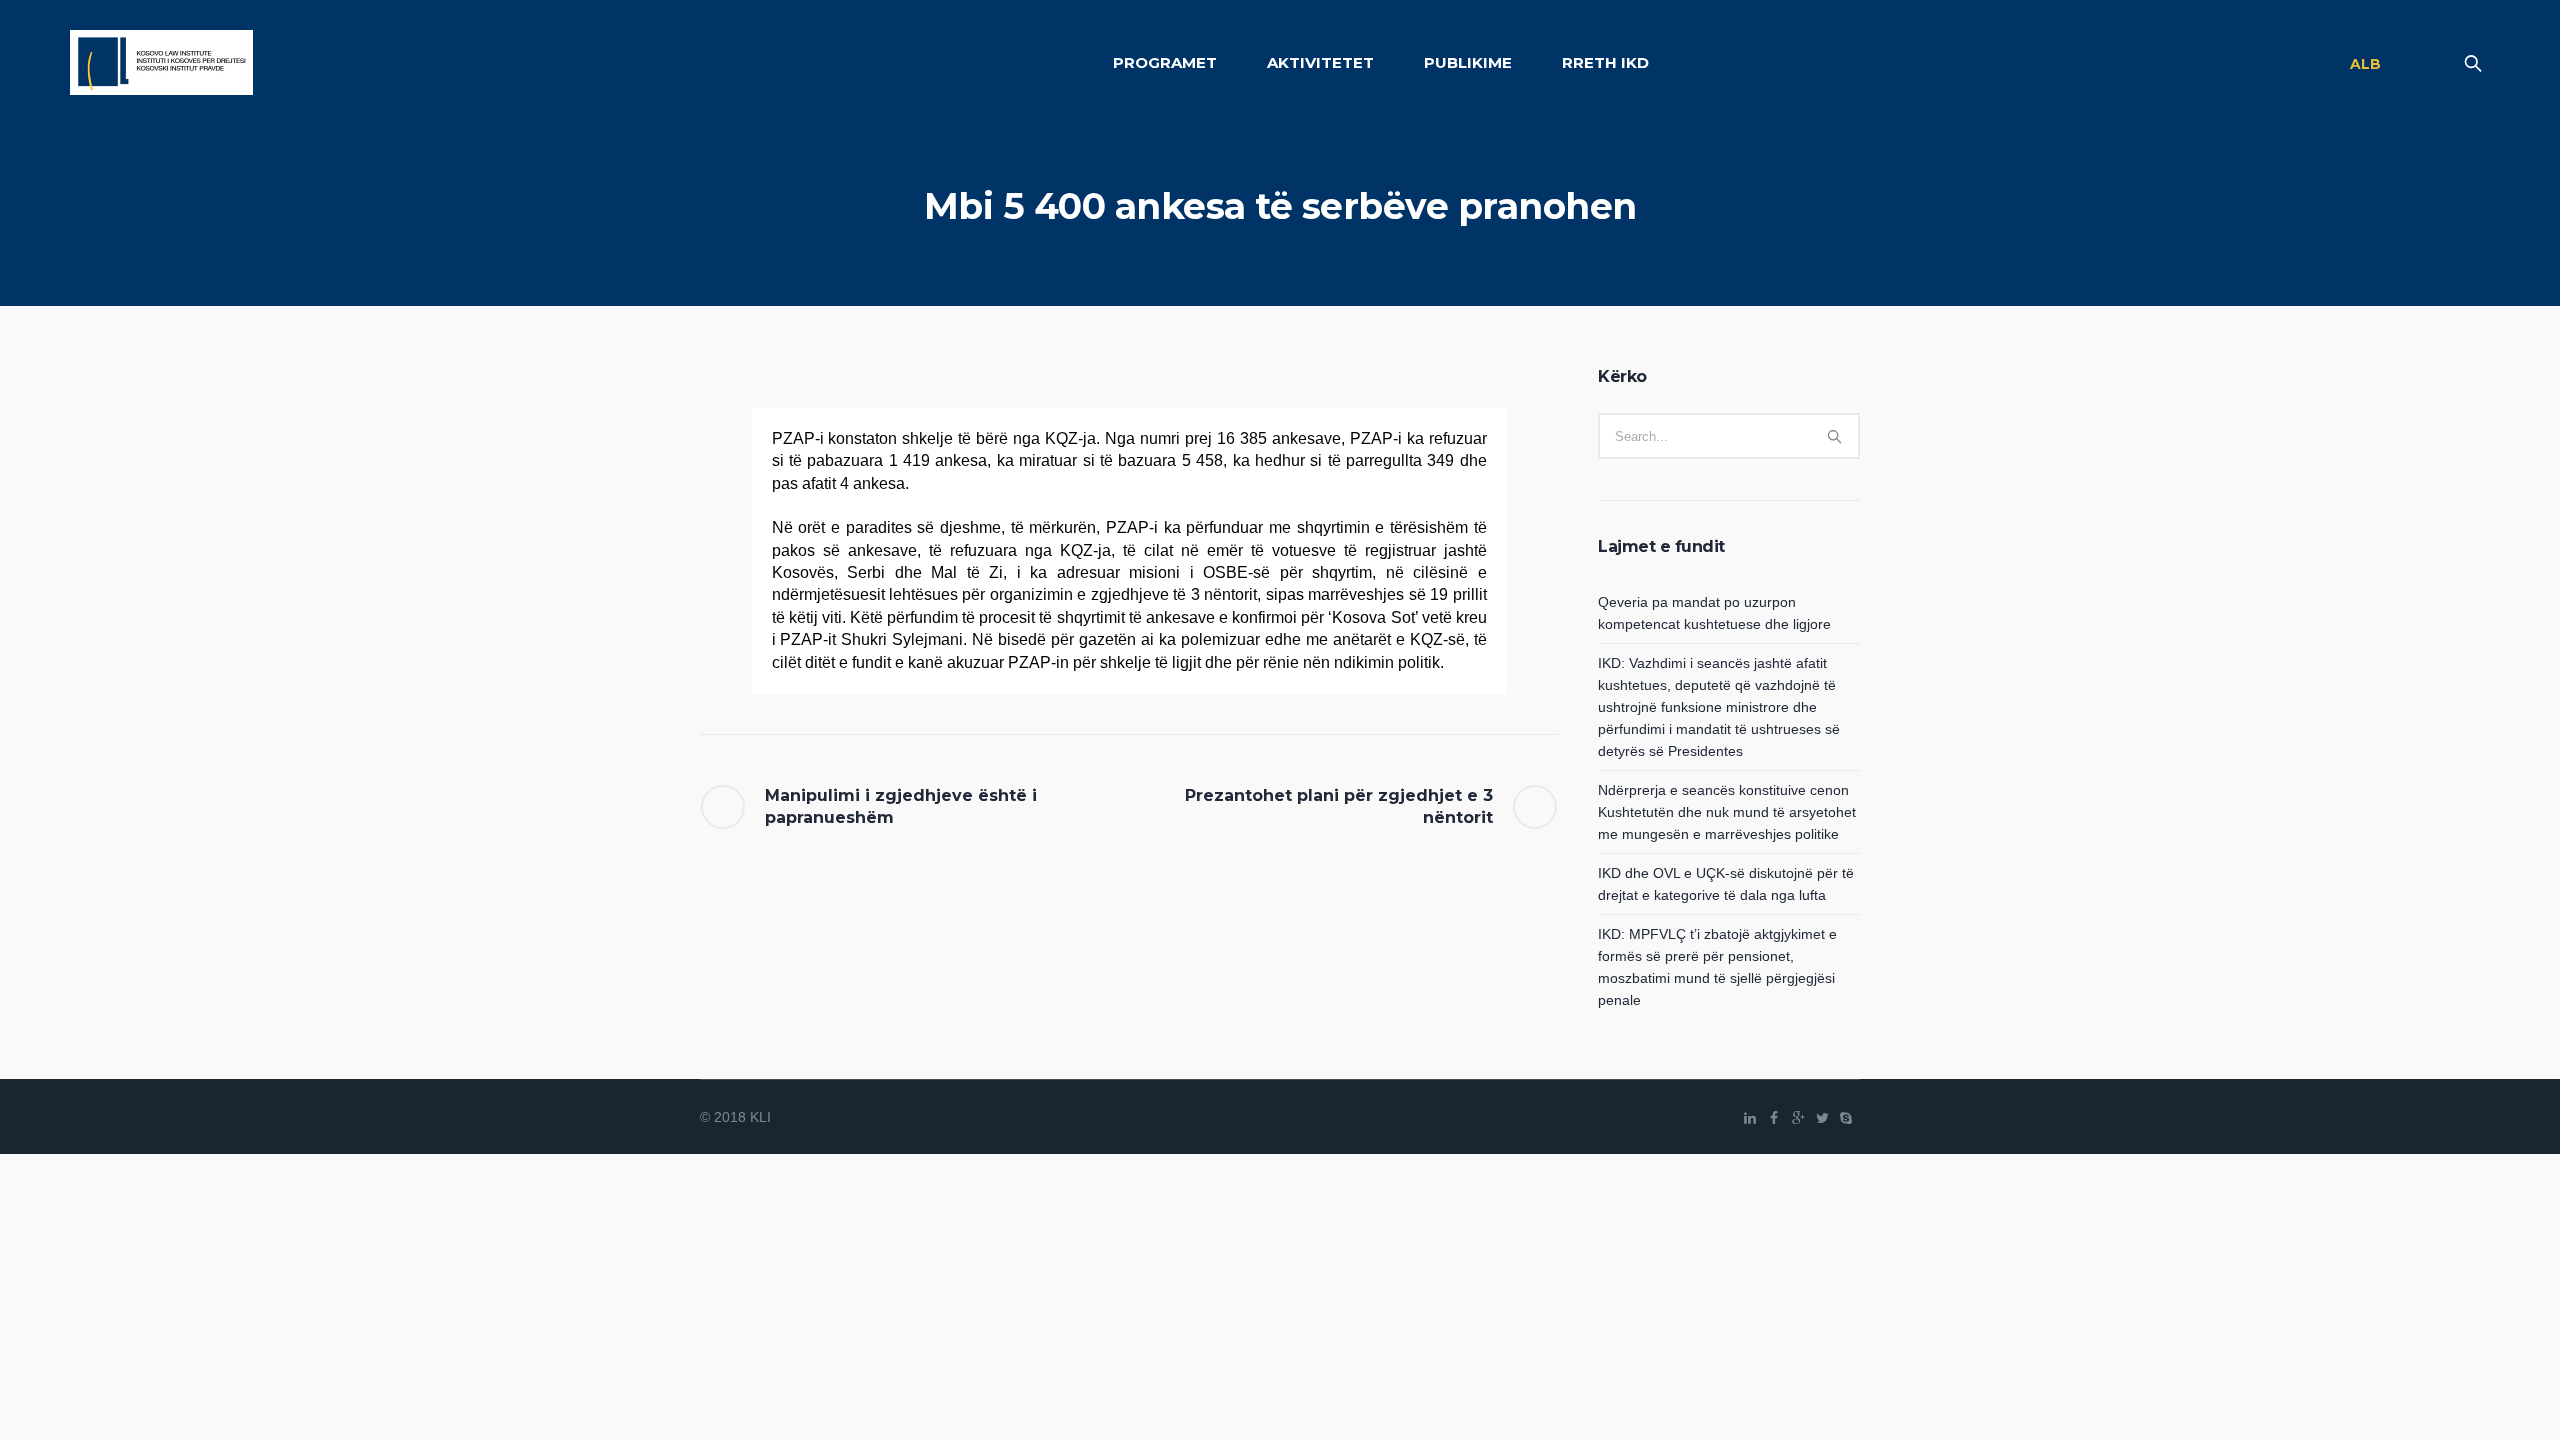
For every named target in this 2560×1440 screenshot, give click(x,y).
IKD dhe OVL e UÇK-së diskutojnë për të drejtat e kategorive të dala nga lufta (1726, 884)
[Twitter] (1822, 1118)
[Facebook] (1774, 1118)
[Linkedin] (1750, 1118)
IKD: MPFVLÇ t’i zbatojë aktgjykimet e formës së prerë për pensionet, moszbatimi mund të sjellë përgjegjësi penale (1717, 967)
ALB (2365, 64)
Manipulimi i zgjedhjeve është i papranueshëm (901, 806)
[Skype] (1846, 1118)
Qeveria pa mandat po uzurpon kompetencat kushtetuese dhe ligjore (1714, 613)
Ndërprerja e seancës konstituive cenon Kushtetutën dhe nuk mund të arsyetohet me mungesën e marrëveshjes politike (1727, 812)
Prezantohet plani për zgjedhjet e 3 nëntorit (1339, 806)
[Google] (1798, 1118)
